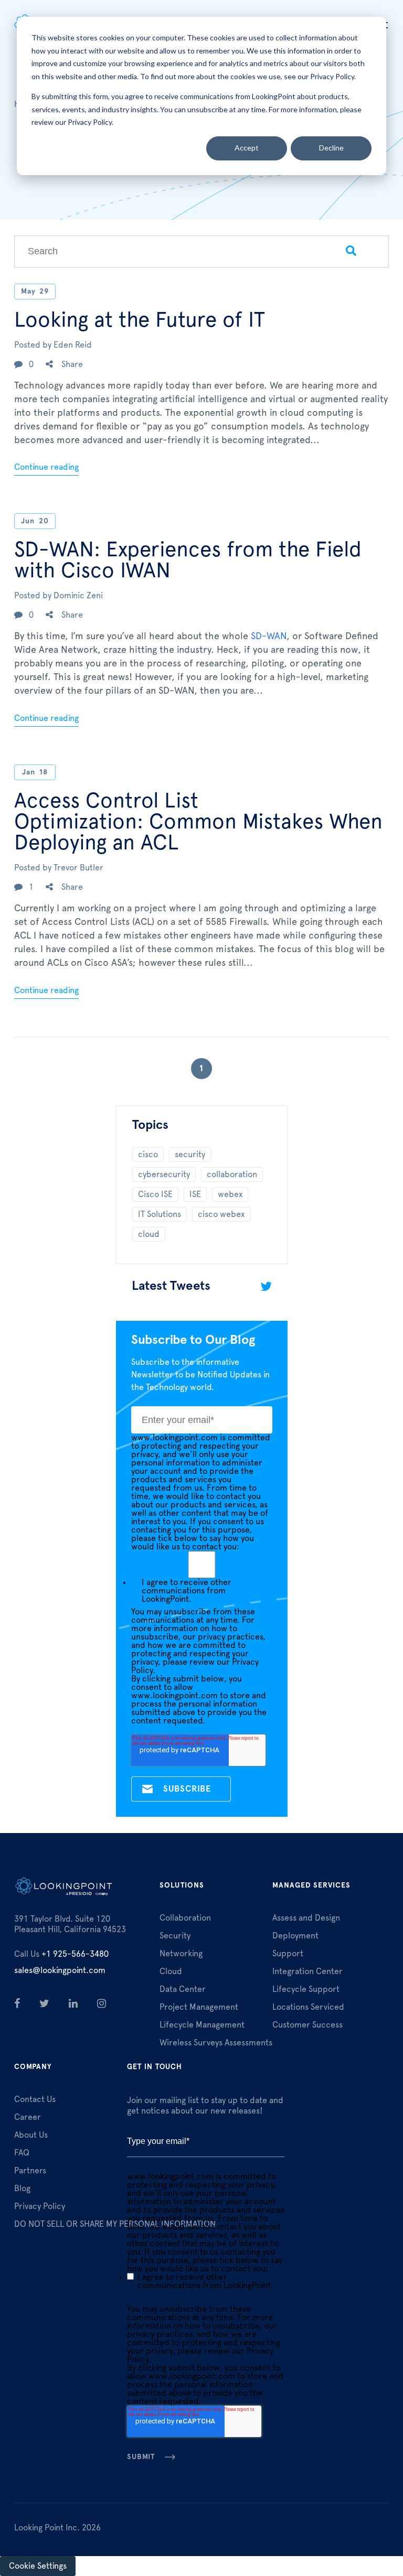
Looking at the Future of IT (140, 320)
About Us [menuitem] (31, 2135)
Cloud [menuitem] (171, 1971)
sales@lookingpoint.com (60, 1970)
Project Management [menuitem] (199, 2007)
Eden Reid (73, 345)
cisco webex (221, 1214)
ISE (195, 1194)
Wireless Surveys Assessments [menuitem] (216, 2043)
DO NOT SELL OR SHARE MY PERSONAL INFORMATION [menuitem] (115, 2224)
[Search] (351, 252)
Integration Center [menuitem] (307, 1971)
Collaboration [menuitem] (185, 1918)
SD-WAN (269, 637)
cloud (149, 1234)
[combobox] (164, 252)
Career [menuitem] (28, 2117)
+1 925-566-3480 (61, 1954)
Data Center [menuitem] (183, 1989)
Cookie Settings (38, 2566)
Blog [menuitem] (22, 2189)
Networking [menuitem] (181, 1954)
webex (230, 1194)
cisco (148, 1155)
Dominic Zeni (78, 596)
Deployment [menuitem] (295, 1936)
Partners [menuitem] (30, 2171)
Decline (331, 148)
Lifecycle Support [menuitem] (306, 1989)
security (190, 1155)
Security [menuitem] (175, 1936)
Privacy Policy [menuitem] (40, 2206)
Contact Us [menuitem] (35, 2099)
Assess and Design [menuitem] (306, 1918)
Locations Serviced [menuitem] (308, 2007)
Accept (247, 148)
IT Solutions (160, 1214)
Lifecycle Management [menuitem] (202, 2025)
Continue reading (46, 467)
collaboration (232, 1174)
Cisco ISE (155, 1194)
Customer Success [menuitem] (307, 2025)
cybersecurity (164, 1174)
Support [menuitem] (288, 1954)
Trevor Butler (78, 868)
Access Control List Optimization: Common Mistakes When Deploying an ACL (198, 822)
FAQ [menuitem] (22, 2153)
